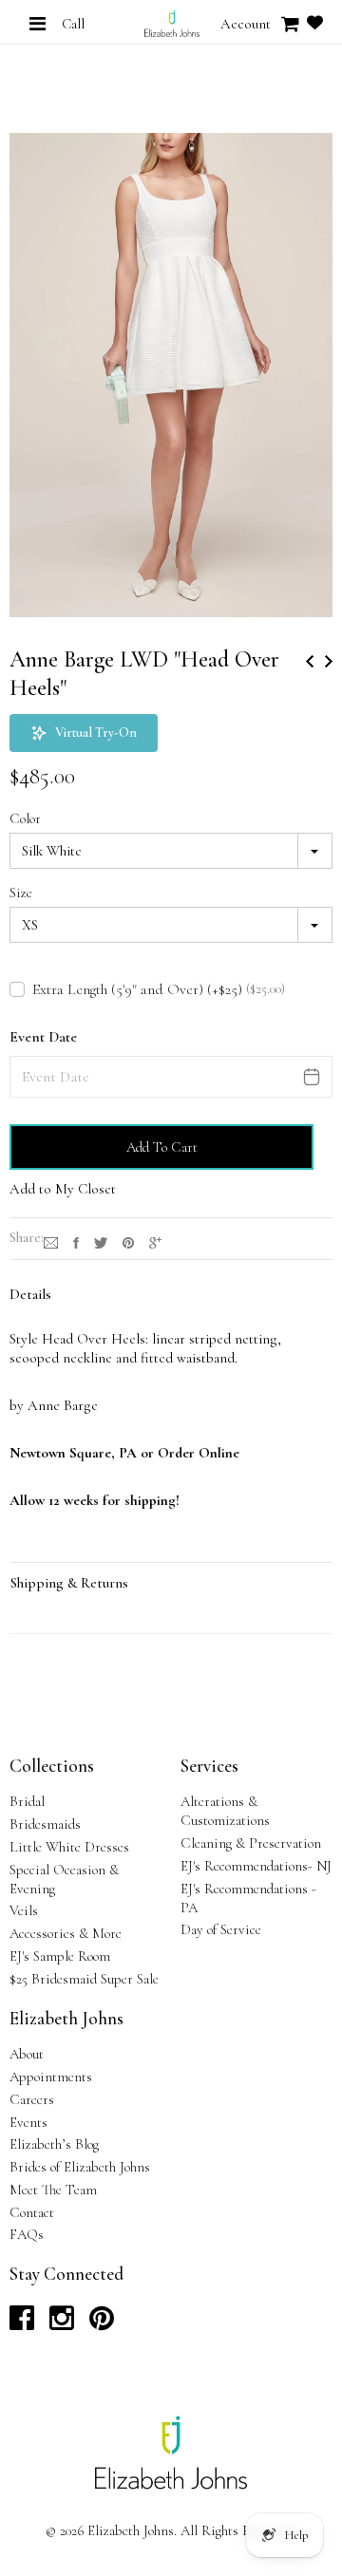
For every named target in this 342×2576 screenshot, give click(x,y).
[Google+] (155, 1241)
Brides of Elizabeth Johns (80, 2167)
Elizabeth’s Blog (54, 2144)
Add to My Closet (63, 1189)
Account (246, 24)
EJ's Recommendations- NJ (256, 1866)
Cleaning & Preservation (251, 1843)
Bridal (27, 1801)
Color (25, 818)
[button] (84, 733)
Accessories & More (66, 1933)
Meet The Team (53, 2190)
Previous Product (310, 661)
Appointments (51, 2077)
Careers (32, 2099)
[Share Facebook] (76, 1241)
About (27, 2054)
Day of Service (221, 1929)
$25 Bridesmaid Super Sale (84, 1979)
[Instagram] (51, 1241)
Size (21, 893)
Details (30, 1294)
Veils (24, 1910)
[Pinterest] (128, 1241)
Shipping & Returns (69, 1583)
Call (73, 24)
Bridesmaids (45, 1824)
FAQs (27, 2234)
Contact (32, 2212)
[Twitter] (101, 1241)
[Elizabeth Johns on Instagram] (62, 2323)
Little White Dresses (69, 1847)
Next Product (329, 661)
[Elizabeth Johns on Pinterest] (102, 2323)
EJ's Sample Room (60, 1956)
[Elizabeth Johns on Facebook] (22, 2323)
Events (28, 2122)
